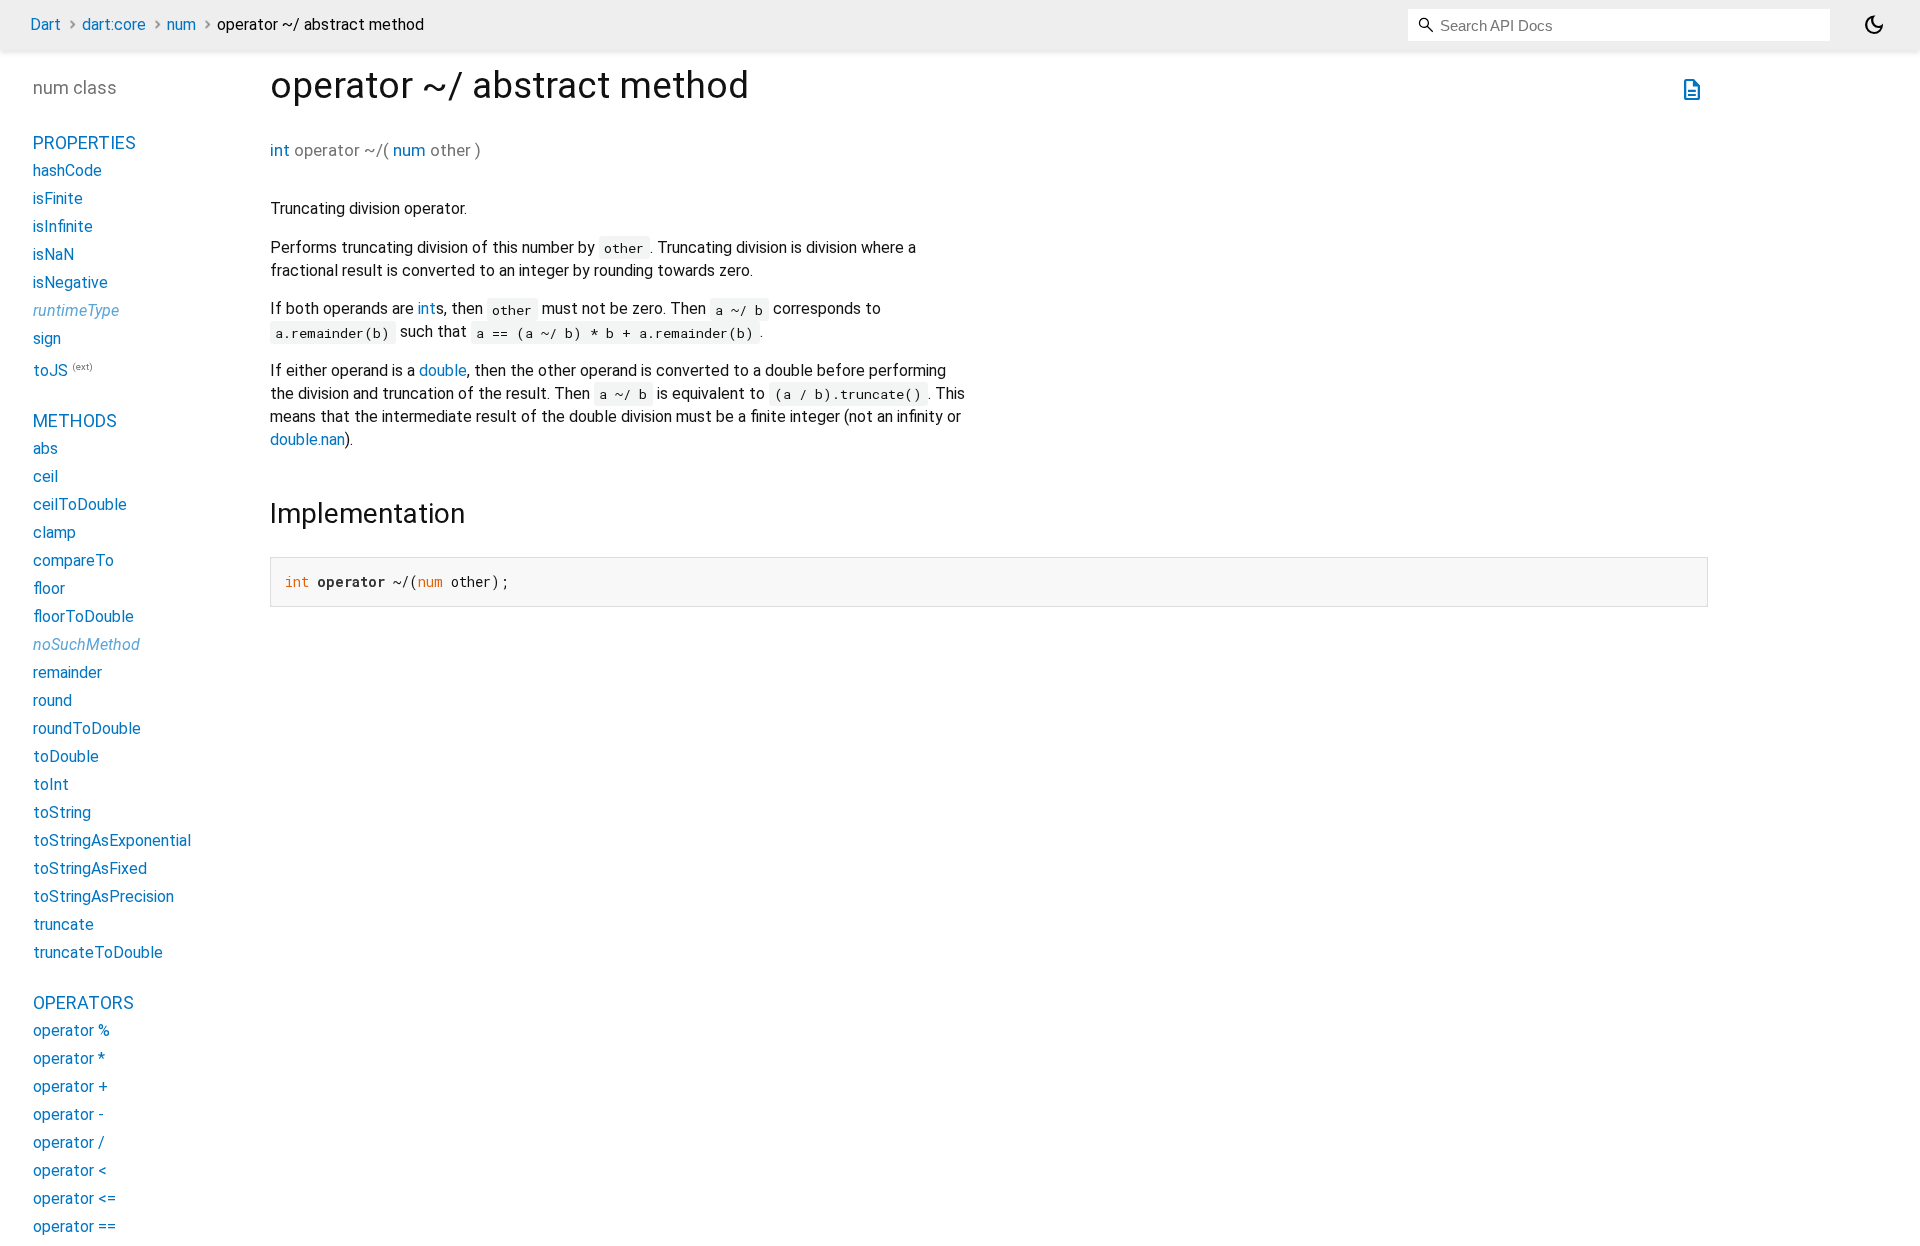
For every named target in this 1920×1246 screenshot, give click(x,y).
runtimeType (76, 310)
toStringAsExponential (112, 840)
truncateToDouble (98, 952)
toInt (51, 784)
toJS (50, 370)
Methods (75, 420)
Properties (84, 142)
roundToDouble (87, 728)
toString (62, 812)
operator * (69, 1058)
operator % (71, 1030)
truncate (63, 924)
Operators (83, 1002)
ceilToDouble (80, 504)
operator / (69, 1142)
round (52, 700)
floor (49, 588)
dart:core (114, 24)
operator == (74, 1226)
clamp (54, 532)
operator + (70, 1086)
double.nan (307, 439)
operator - (68, 1114)
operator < (70, 1170)
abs (45, 448)
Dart (45, 24)
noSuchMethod (86, 644)
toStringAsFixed (90, 868)
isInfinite (63, 226)
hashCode (67, 170)
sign (47, 338)
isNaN (53, 254)
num (181, 24)
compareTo (73, 560)
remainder (67, 672)
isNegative (70, 282)
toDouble (66, 756)
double (443, 370)
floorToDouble (83, 616)
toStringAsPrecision (103, 896)
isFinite (58, 198)
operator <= (74, 1198)
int (280, 150)
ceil (45, 476)
